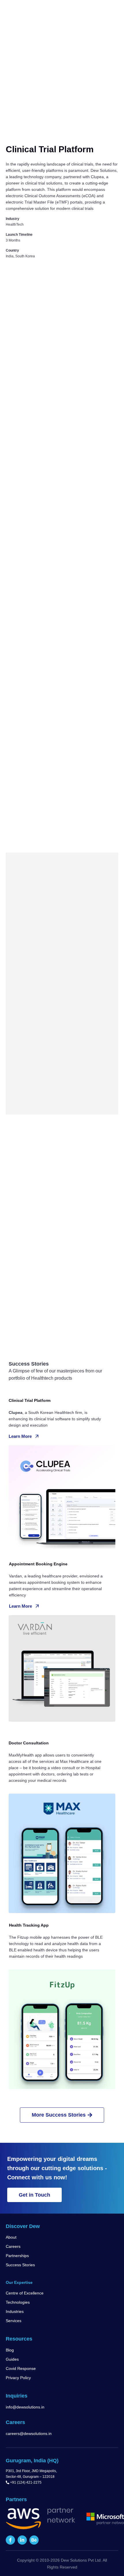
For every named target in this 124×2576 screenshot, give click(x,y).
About (11, 2237)
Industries (15, 2311)
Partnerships (17, 2256)
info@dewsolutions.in (25, 2407)
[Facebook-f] (10, 2540)
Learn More (20, 1436)
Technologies (18, 2302)
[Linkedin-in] (22, 2540)
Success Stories (20, 2265)
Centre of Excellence (25, 2293)
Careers (13, 2246)
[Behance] (34, 2540)
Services (14, 2321)
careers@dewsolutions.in (29, 2434)
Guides (12, 2359)
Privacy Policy (18, 2378)
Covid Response (21, 2368)
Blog (10, 2350)
